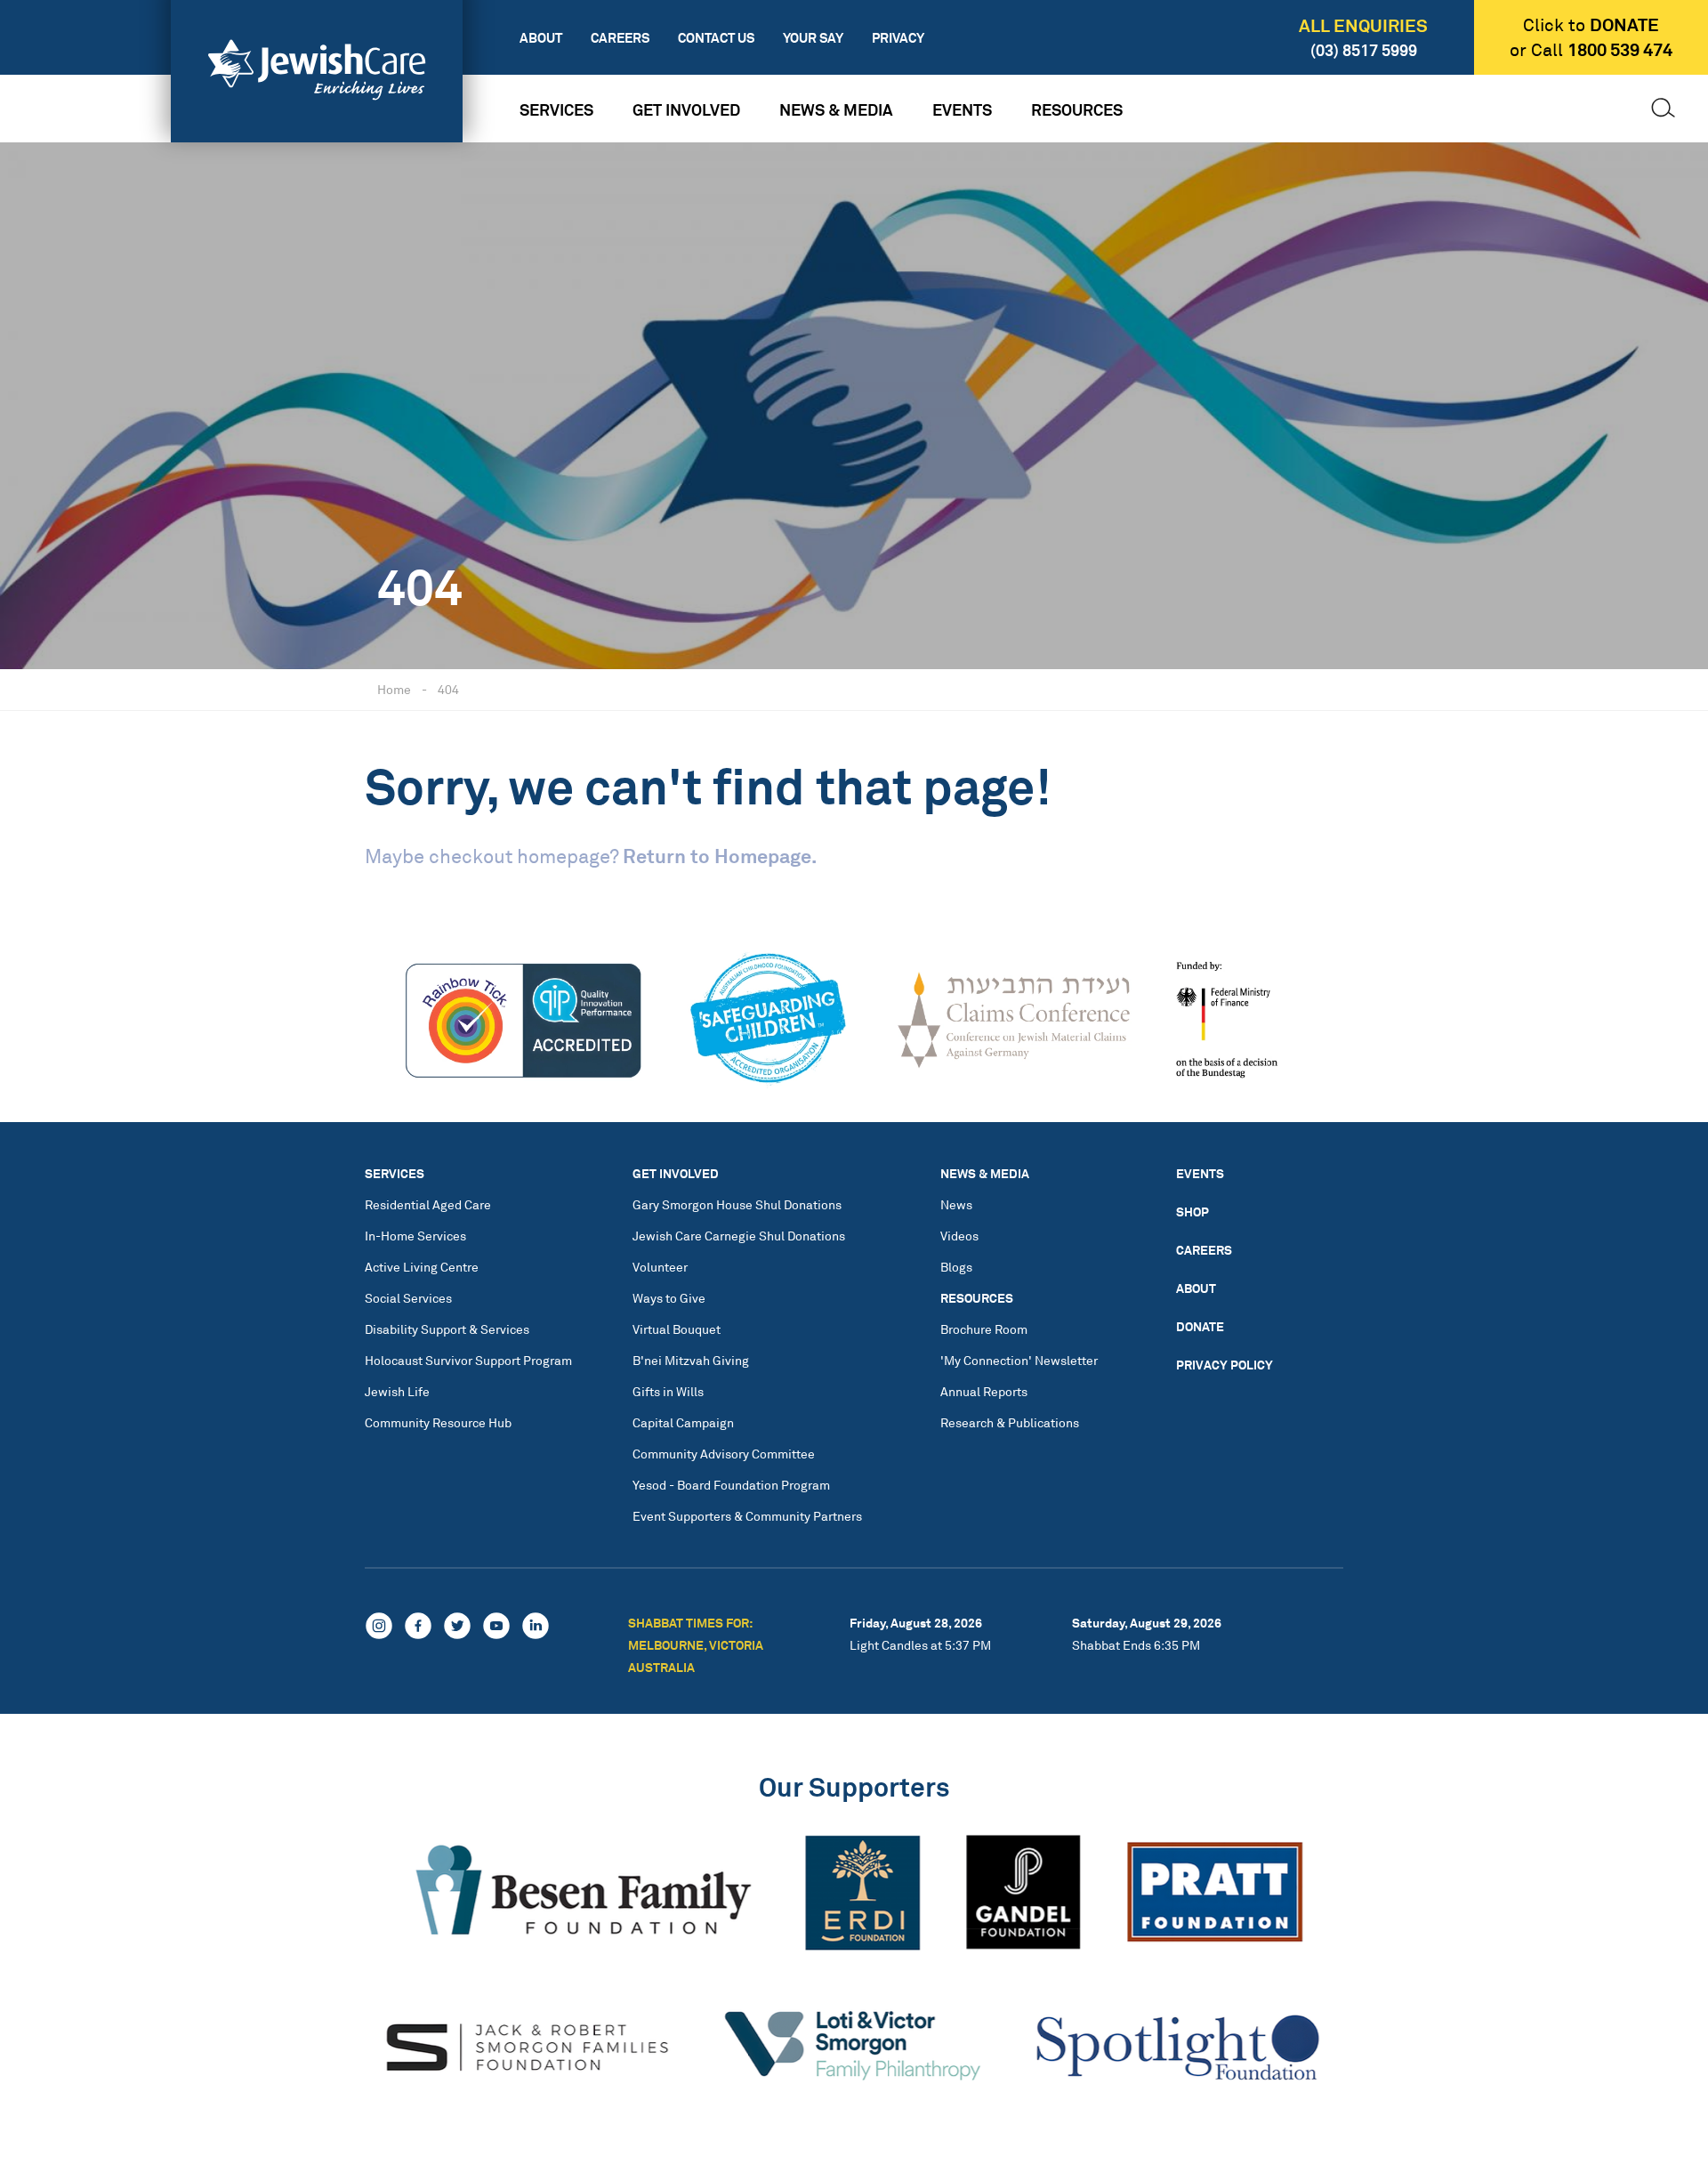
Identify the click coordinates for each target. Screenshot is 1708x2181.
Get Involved (686, 109)
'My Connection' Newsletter (1019, 1360)
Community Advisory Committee (724, 1454)
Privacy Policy (1225, 1365)
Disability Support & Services (447, 1329)
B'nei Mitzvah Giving (691, 1360)
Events (962, 109)
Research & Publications (1010, 1422)
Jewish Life (397, 1391)
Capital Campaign (683, 1422)
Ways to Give (669, 1298)
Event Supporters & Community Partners (747, 1516)
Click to (1591, 25)
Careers (620, 38)
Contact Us (716, 38)
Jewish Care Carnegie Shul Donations (739, 1236)
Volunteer (660, 1267)
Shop (1192, 1212)
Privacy (898, 38)
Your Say (813, 38)
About (541, 38)
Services (556, 109)
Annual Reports (984, 1391)
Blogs (956, 1267)
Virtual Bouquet (677, 1329)
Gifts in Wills (668, 1391)
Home (394, 689)
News (956, 1204)
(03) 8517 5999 (1364, 50)
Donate (1200, 1326)
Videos (959, 1236)
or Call (1591, 50)
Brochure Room (984, 1329)
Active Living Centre (422, 1267)
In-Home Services (415, 1236)
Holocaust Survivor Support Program (468, 1360)
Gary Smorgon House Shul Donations (737, 1204)
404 (448, 689)
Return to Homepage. (720, 856)
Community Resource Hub (438, 1422)
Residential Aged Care (428, 1204)
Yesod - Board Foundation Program (731, 1485)
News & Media (836, 109)
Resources (1077, 109)
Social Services (408, 1298)
